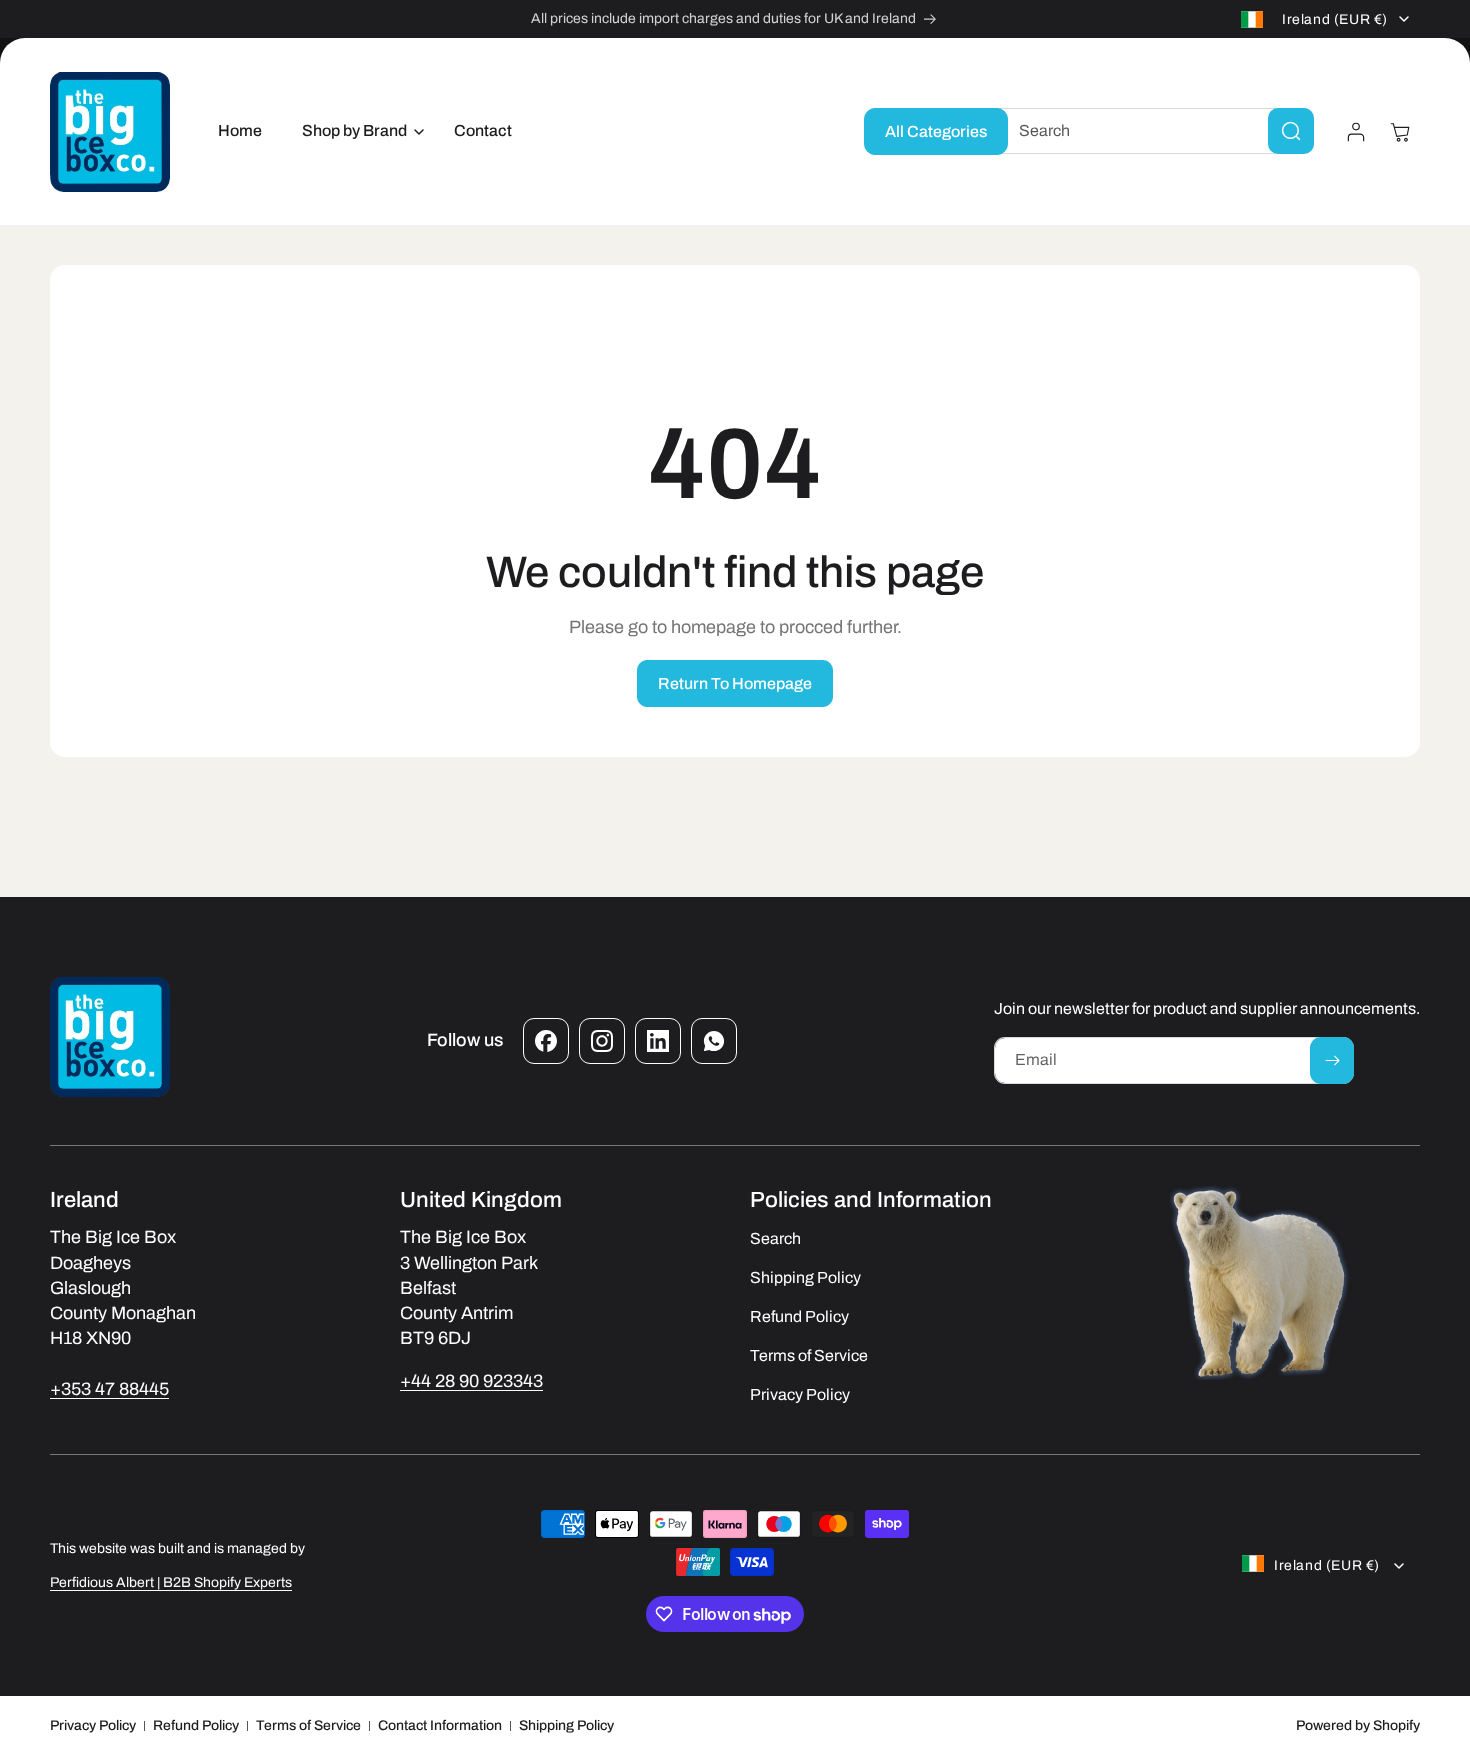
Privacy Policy (93, 1725)
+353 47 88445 (109, 1389)
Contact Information (440, 1725)
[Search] (1291, 131)
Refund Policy (196, 1725)
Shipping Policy (566, 1725)
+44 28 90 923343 (471, 1381)
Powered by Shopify (1358, 1725)
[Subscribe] (1332, 1060)
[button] (358, 131)
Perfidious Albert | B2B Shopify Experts (171, 1582)
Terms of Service (308, 1725)
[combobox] (1151, 131)
